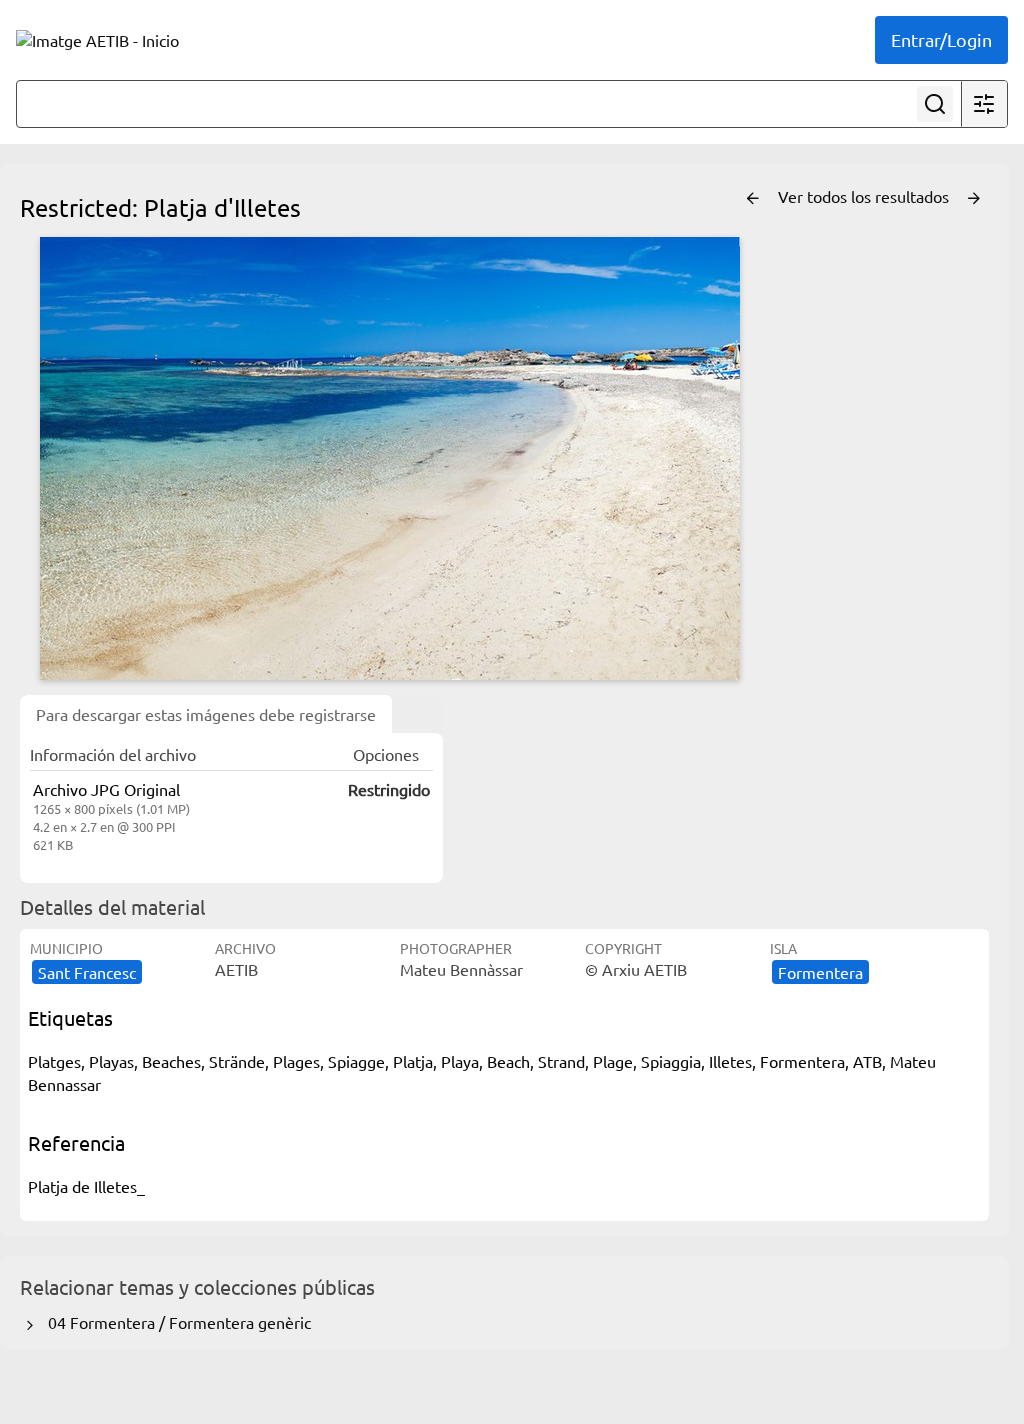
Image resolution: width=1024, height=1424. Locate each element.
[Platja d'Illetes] (390, 458)
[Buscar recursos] (935, 104)
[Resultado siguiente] (974, 199)
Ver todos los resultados (865, 196)
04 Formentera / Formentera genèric (175, 1322)
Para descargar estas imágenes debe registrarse (206, 714)
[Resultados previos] (753, 199)
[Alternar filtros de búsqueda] (984, 104)
